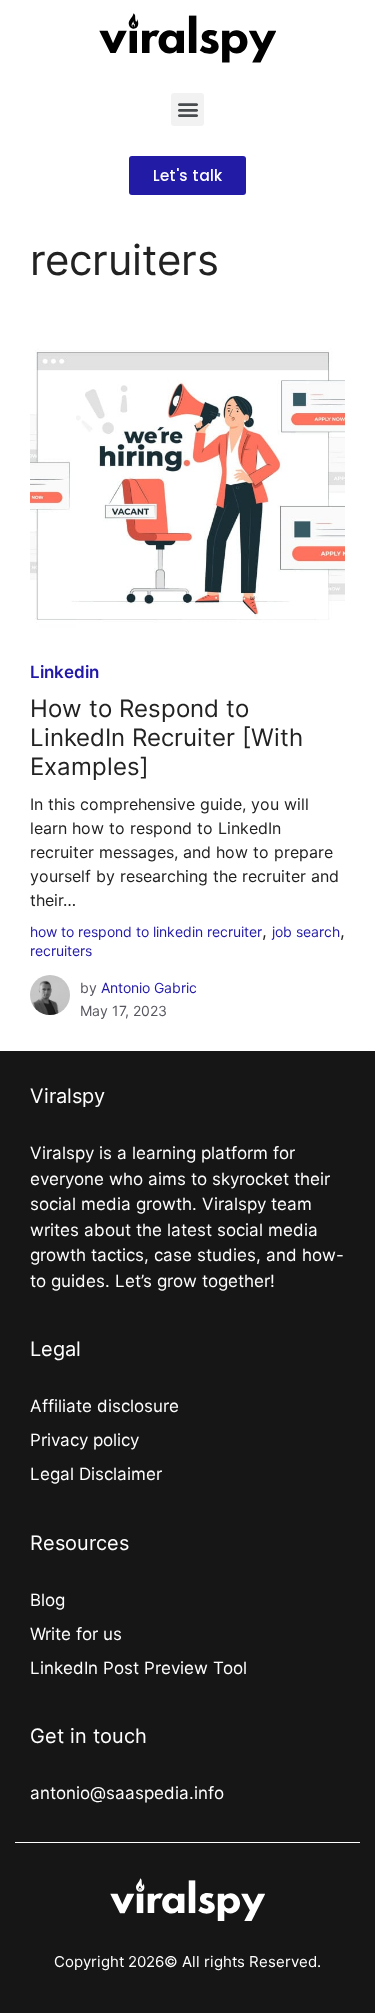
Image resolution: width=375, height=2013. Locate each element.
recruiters (61, 950)
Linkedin (64, 672)
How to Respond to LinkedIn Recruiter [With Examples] (166, 737)
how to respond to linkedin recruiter (146, 931)
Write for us (76, 1634)
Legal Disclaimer (96, 1474)
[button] (187, 109)
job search (306, 931)
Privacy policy (84, 1440)
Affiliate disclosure (104, 1406)
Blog (47, 1600)
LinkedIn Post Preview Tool (138, 1668)
